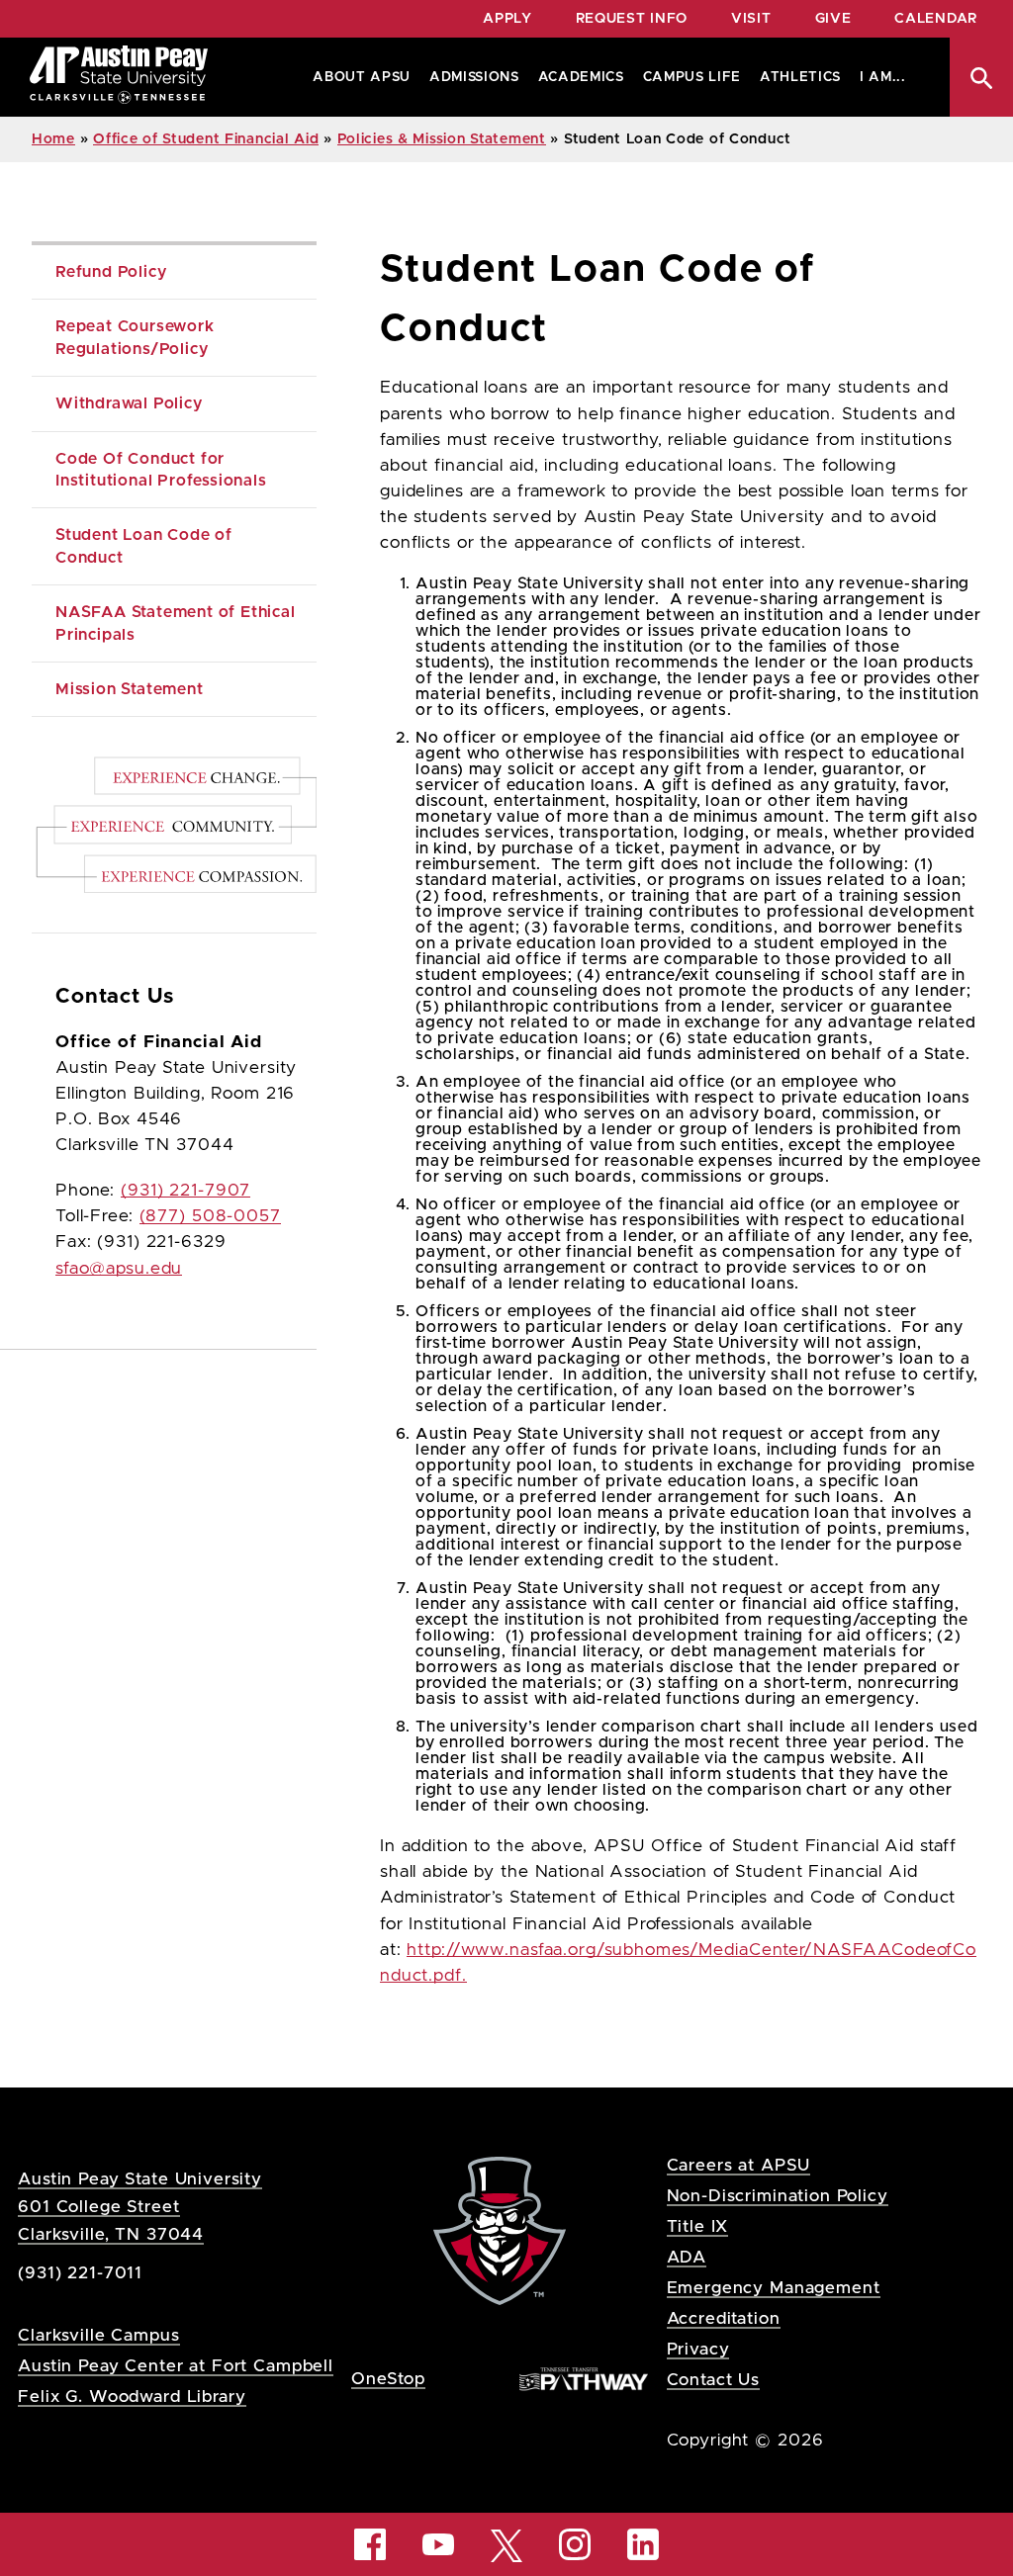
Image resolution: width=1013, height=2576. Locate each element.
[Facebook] (370, 2544)
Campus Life (692, 77)
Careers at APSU (739, 2165)
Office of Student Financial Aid (206, 139)
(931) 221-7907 (185, 1191)
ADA (687, 2257)
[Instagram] (575, 2544)
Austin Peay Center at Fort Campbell (176, 2366)
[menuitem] (357, 77)
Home (53, 139)
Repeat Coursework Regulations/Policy (137, 337)
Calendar (936, 19)
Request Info (632, 19)
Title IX (698, 2226)
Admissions (474, 77)
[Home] (119, 77)
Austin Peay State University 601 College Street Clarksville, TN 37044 (140, 2207)
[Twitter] (506, 2544)
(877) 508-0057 (210, 1216)
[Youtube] (438, 2544)
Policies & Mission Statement (442, 139)
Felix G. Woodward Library (132, 2397)
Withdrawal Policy (129, 403)
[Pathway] (584, 2378)
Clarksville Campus (98, 2335)
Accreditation (724, 2318)
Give (833, 19)
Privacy (698, 2349)
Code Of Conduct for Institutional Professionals (161, 470)
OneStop (388, 2379)
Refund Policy (111, 272)
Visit (751, 19)
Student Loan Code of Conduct (146, 546)
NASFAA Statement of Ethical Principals (178, 623)
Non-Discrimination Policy (778, 2196)
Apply (507, 19)
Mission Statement (130, 689)
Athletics (800, 77)
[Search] (981, 77)
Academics (581, 77)
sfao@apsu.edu (119, 1269)
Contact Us (714, 2380)
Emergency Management (774, 2288)
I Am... (883, 77)
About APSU (362, 77)
